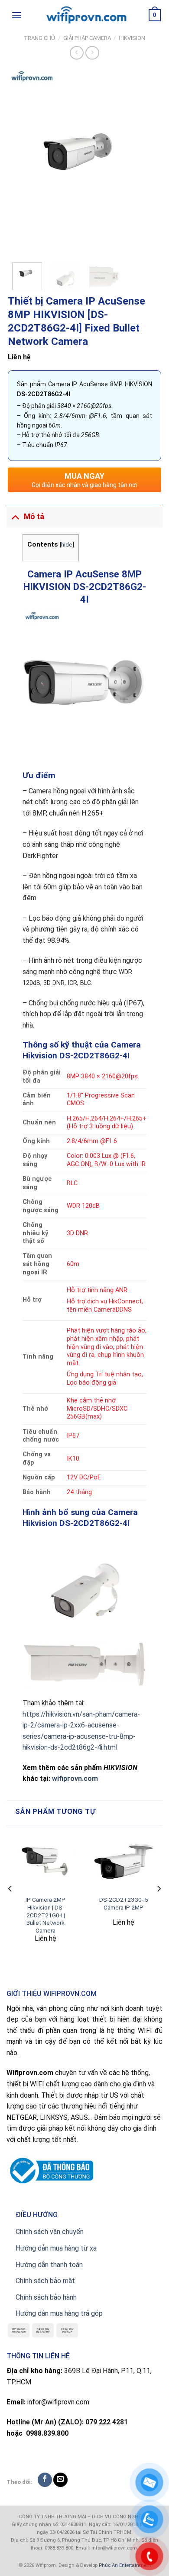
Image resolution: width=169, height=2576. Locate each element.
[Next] (147, 162)
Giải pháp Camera (87, 38)
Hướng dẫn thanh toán (49, 2265)
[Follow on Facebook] (45, 2480)
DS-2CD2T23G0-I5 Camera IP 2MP (124, 1903)
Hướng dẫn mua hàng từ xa (56, 2248)
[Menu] (16, 15)
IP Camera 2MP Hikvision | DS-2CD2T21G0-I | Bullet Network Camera (45, 1915)
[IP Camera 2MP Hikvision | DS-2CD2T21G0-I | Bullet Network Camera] (45, 1861)
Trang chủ (39, 38)
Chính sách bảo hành (46, 2297)
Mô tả (34, 517)
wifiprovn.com (75, 1779)
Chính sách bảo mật (45, 2281)
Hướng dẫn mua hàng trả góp (59, 2313)
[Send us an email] (60, 2480)
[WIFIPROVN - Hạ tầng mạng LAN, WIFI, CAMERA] (84, 15)
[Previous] (22, 162)
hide (67, 544)
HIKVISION (132, 38)
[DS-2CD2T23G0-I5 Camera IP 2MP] (123, 1861)
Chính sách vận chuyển (50, 2232)
